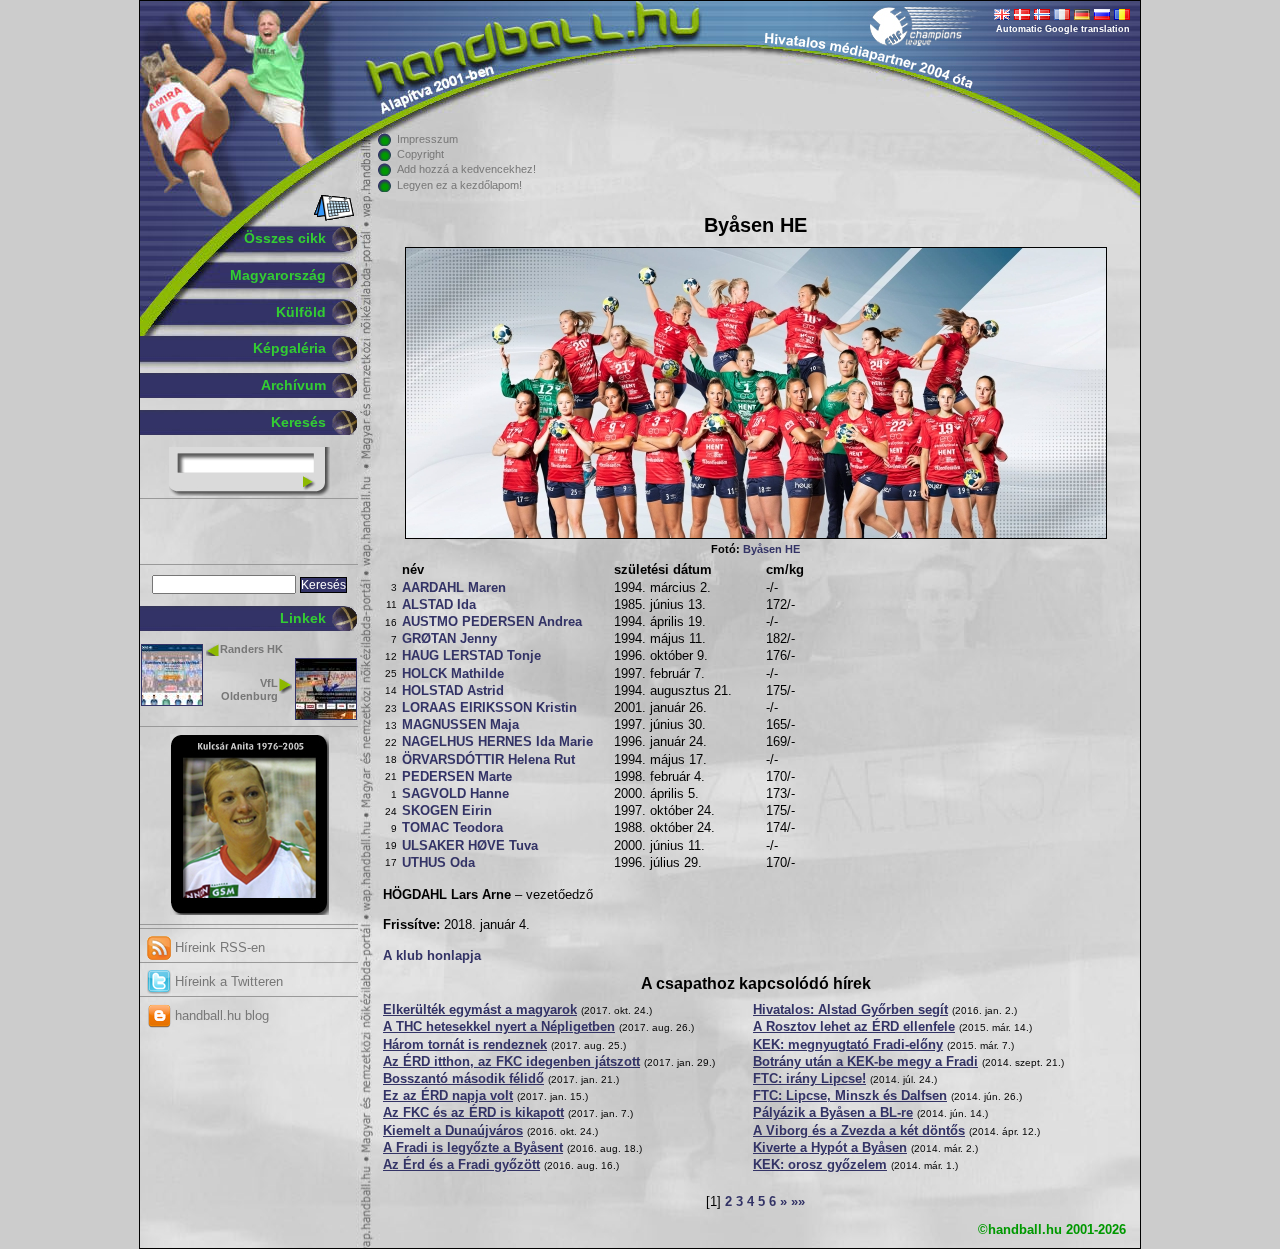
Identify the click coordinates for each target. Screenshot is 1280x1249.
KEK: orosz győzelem (820, 1165)
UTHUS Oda (438, 863)
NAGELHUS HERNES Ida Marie (497, 742)
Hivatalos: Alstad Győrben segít (850, 1010)
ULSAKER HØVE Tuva (470, 846)
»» (798, 1202)
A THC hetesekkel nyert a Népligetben (499, 1027)
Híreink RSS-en (218, 947)
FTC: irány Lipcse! (809, 1079)
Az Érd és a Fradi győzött (461, 1165)
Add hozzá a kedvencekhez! (466, 169)
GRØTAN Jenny (449, 639)
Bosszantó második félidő (463, 1079)
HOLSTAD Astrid (453, 691)
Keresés (298, 422)
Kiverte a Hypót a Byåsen (830, 1148)
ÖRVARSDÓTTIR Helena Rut (488, 760)
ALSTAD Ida (439, 605)
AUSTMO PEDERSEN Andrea (492, 622)
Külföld (301, 312)
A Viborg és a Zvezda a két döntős (859, 1131)
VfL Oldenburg (249, 689)
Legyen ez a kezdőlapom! (459, 185)
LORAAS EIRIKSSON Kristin (489, 708)
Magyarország (278, 275)
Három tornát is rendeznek (465, 1045)
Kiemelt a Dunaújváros (453, 1131)
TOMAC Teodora (452, 828)
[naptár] (332, 217)
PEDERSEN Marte (457, 777)
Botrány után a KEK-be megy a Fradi (865, 1062)
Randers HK (251, 649)
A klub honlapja (432, 956)
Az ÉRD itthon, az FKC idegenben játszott (511, 1062)
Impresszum (427, 139)
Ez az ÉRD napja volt (448, 1096)
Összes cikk (285, 238)
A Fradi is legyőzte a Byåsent (473, 1148)
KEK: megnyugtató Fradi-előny (848, 1045)
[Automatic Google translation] (1002, 16)
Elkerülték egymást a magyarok (480, 1010)
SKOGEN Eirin (447, 811)
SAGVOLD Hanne (455, 794)
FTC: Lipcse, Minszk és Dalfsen (850, 1096)
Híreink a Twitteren (227, 981)
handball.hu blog (220, 1015)
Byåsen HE (771, 549)
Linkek (303, 618)
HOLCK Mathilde (453, 674)
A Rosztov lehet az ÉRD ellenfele (854, 1027)
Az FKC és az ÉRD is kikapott (473, 1113)
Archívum (293, 385)
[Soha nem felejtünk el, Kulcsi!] (249, 911)
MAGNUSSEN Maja (460, 725)
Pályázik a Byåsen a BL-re (833, 1113)
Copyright (420, 154)
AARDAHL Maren (454, 588)
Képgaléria (289, 348)
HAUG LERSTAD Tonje (471, 656)
